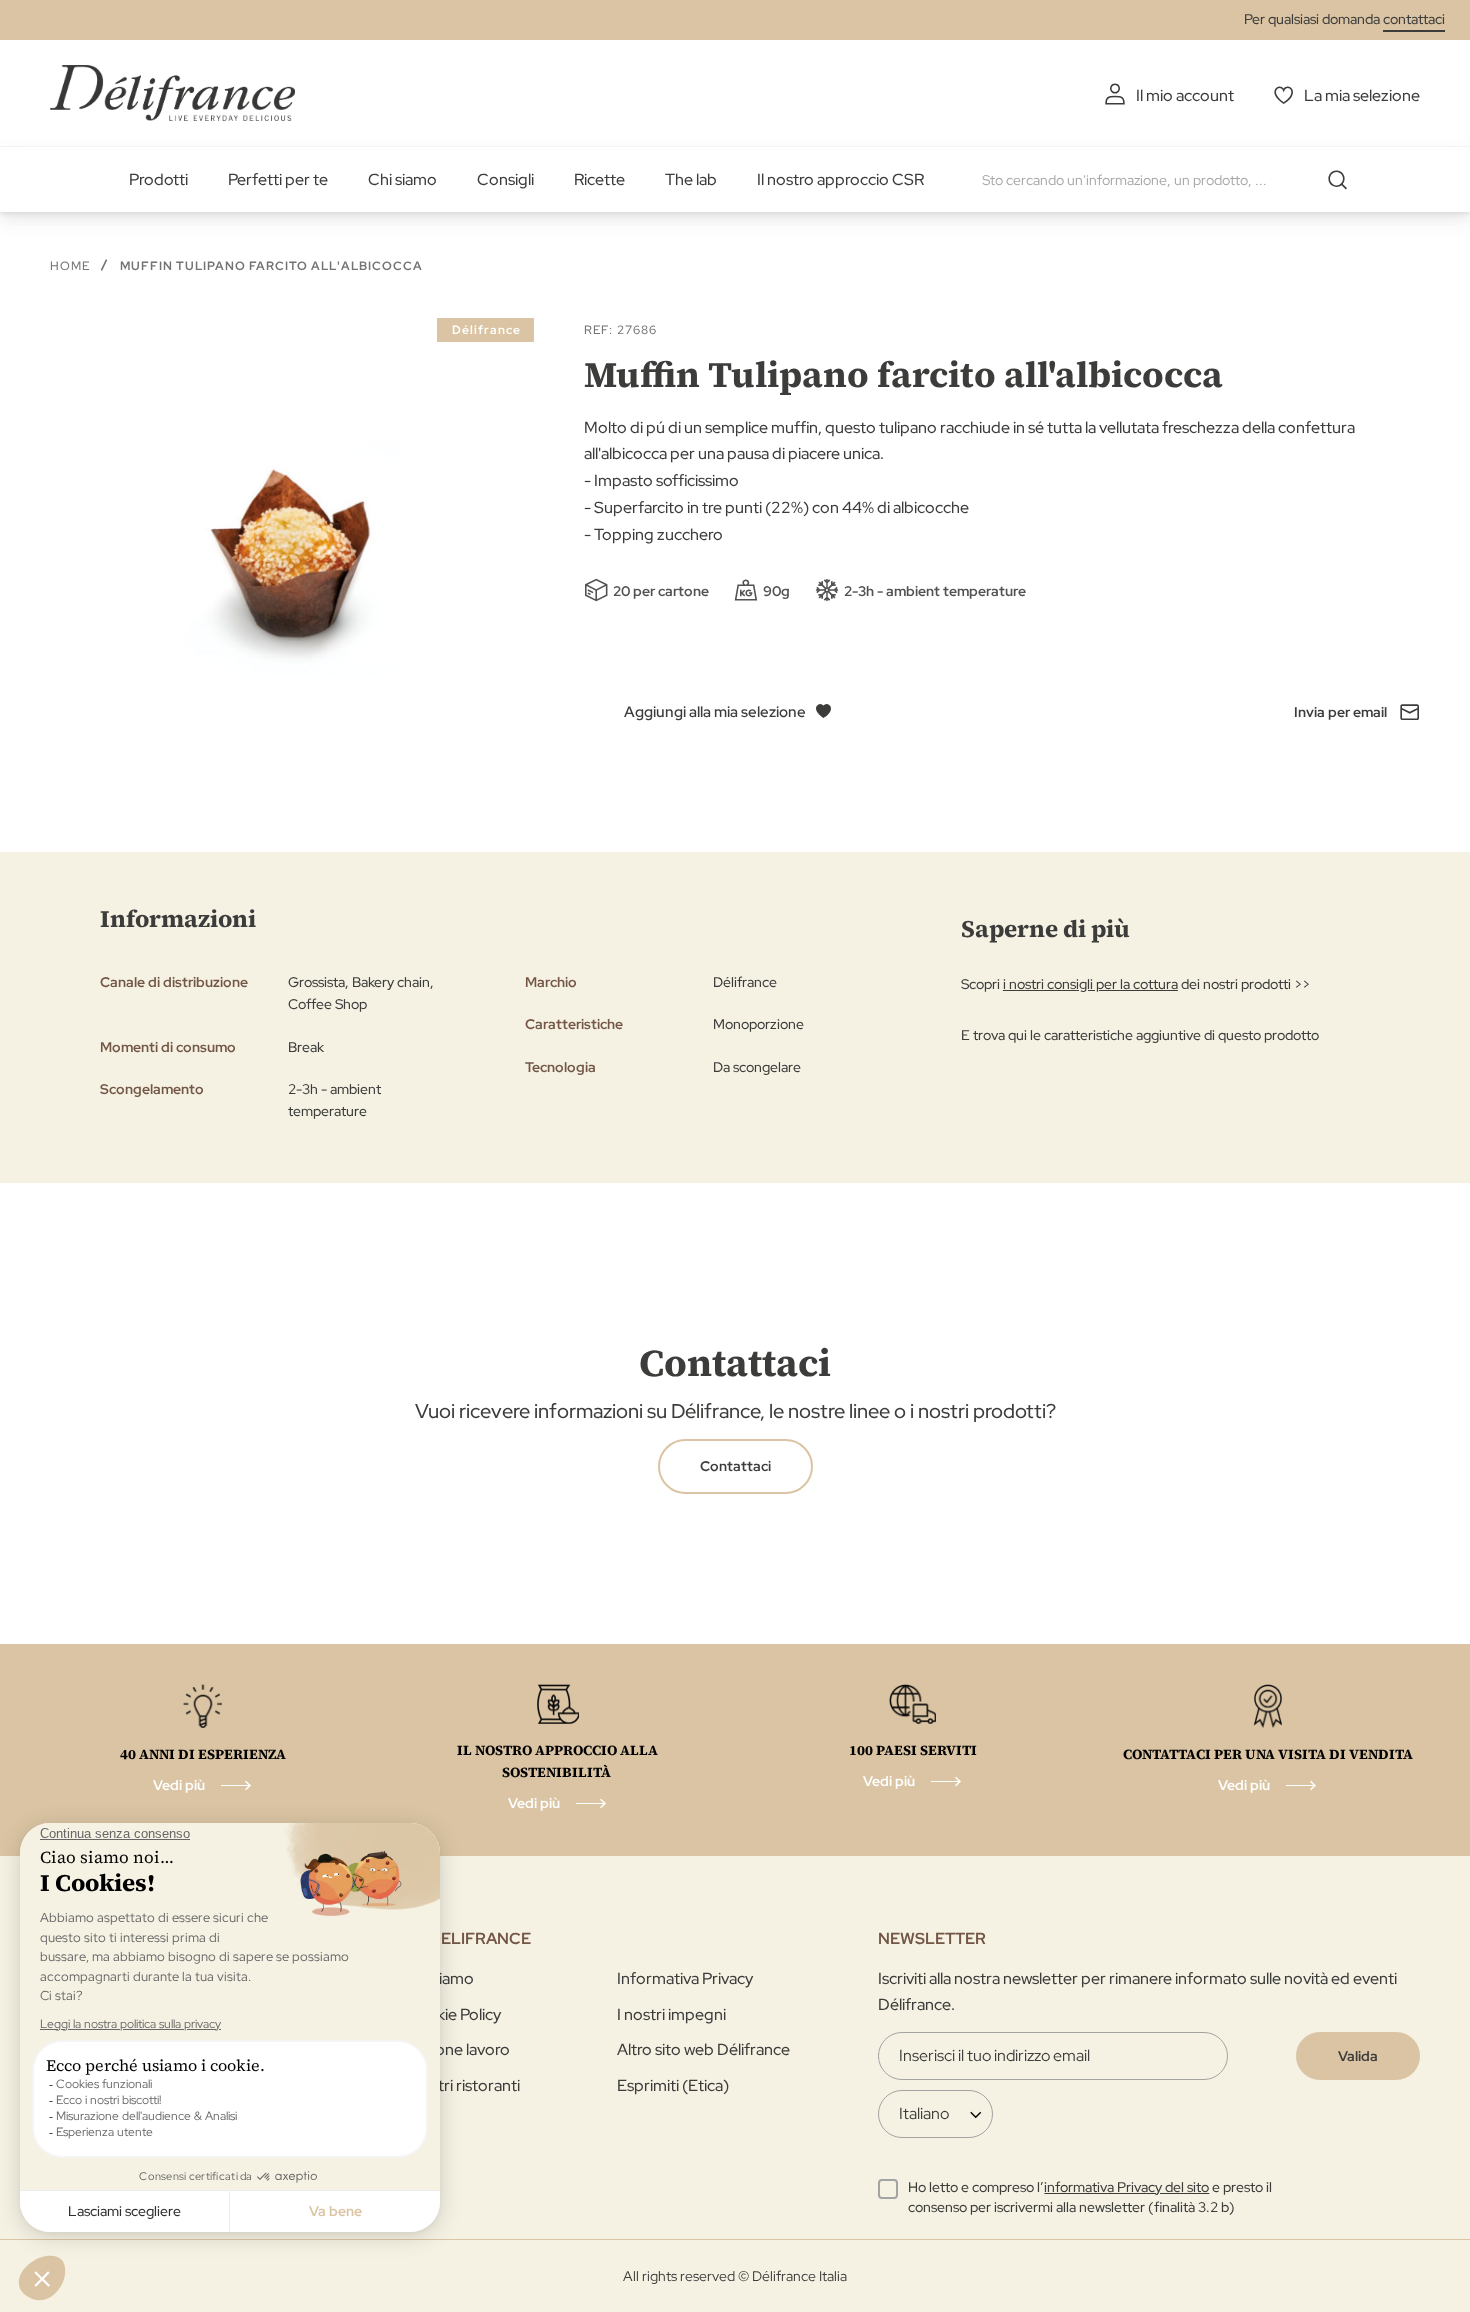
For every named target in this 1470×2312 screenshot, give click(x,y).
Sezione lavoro (457, 2049)
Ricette (599, 179)
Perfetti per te (278, 179)
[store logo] (172, 92)
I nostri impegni (671, 2014)
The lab (691, 179)
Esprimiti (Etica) (673, 2085)
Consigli (505, 179)
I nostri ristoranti (462, 2085)
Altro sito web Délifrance (703, 2049)
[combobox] (1172, 180)
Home (70, 266)
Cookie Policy (453, 2014)
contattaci (1414, 19)
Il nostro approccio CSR (840, 179)
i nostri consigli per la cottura (1090, 984)
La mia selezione (1362, 95)
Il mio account (1185, 95)
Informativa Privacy (685, 1978)
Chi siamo (402, 179)
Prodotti (158, 179)
